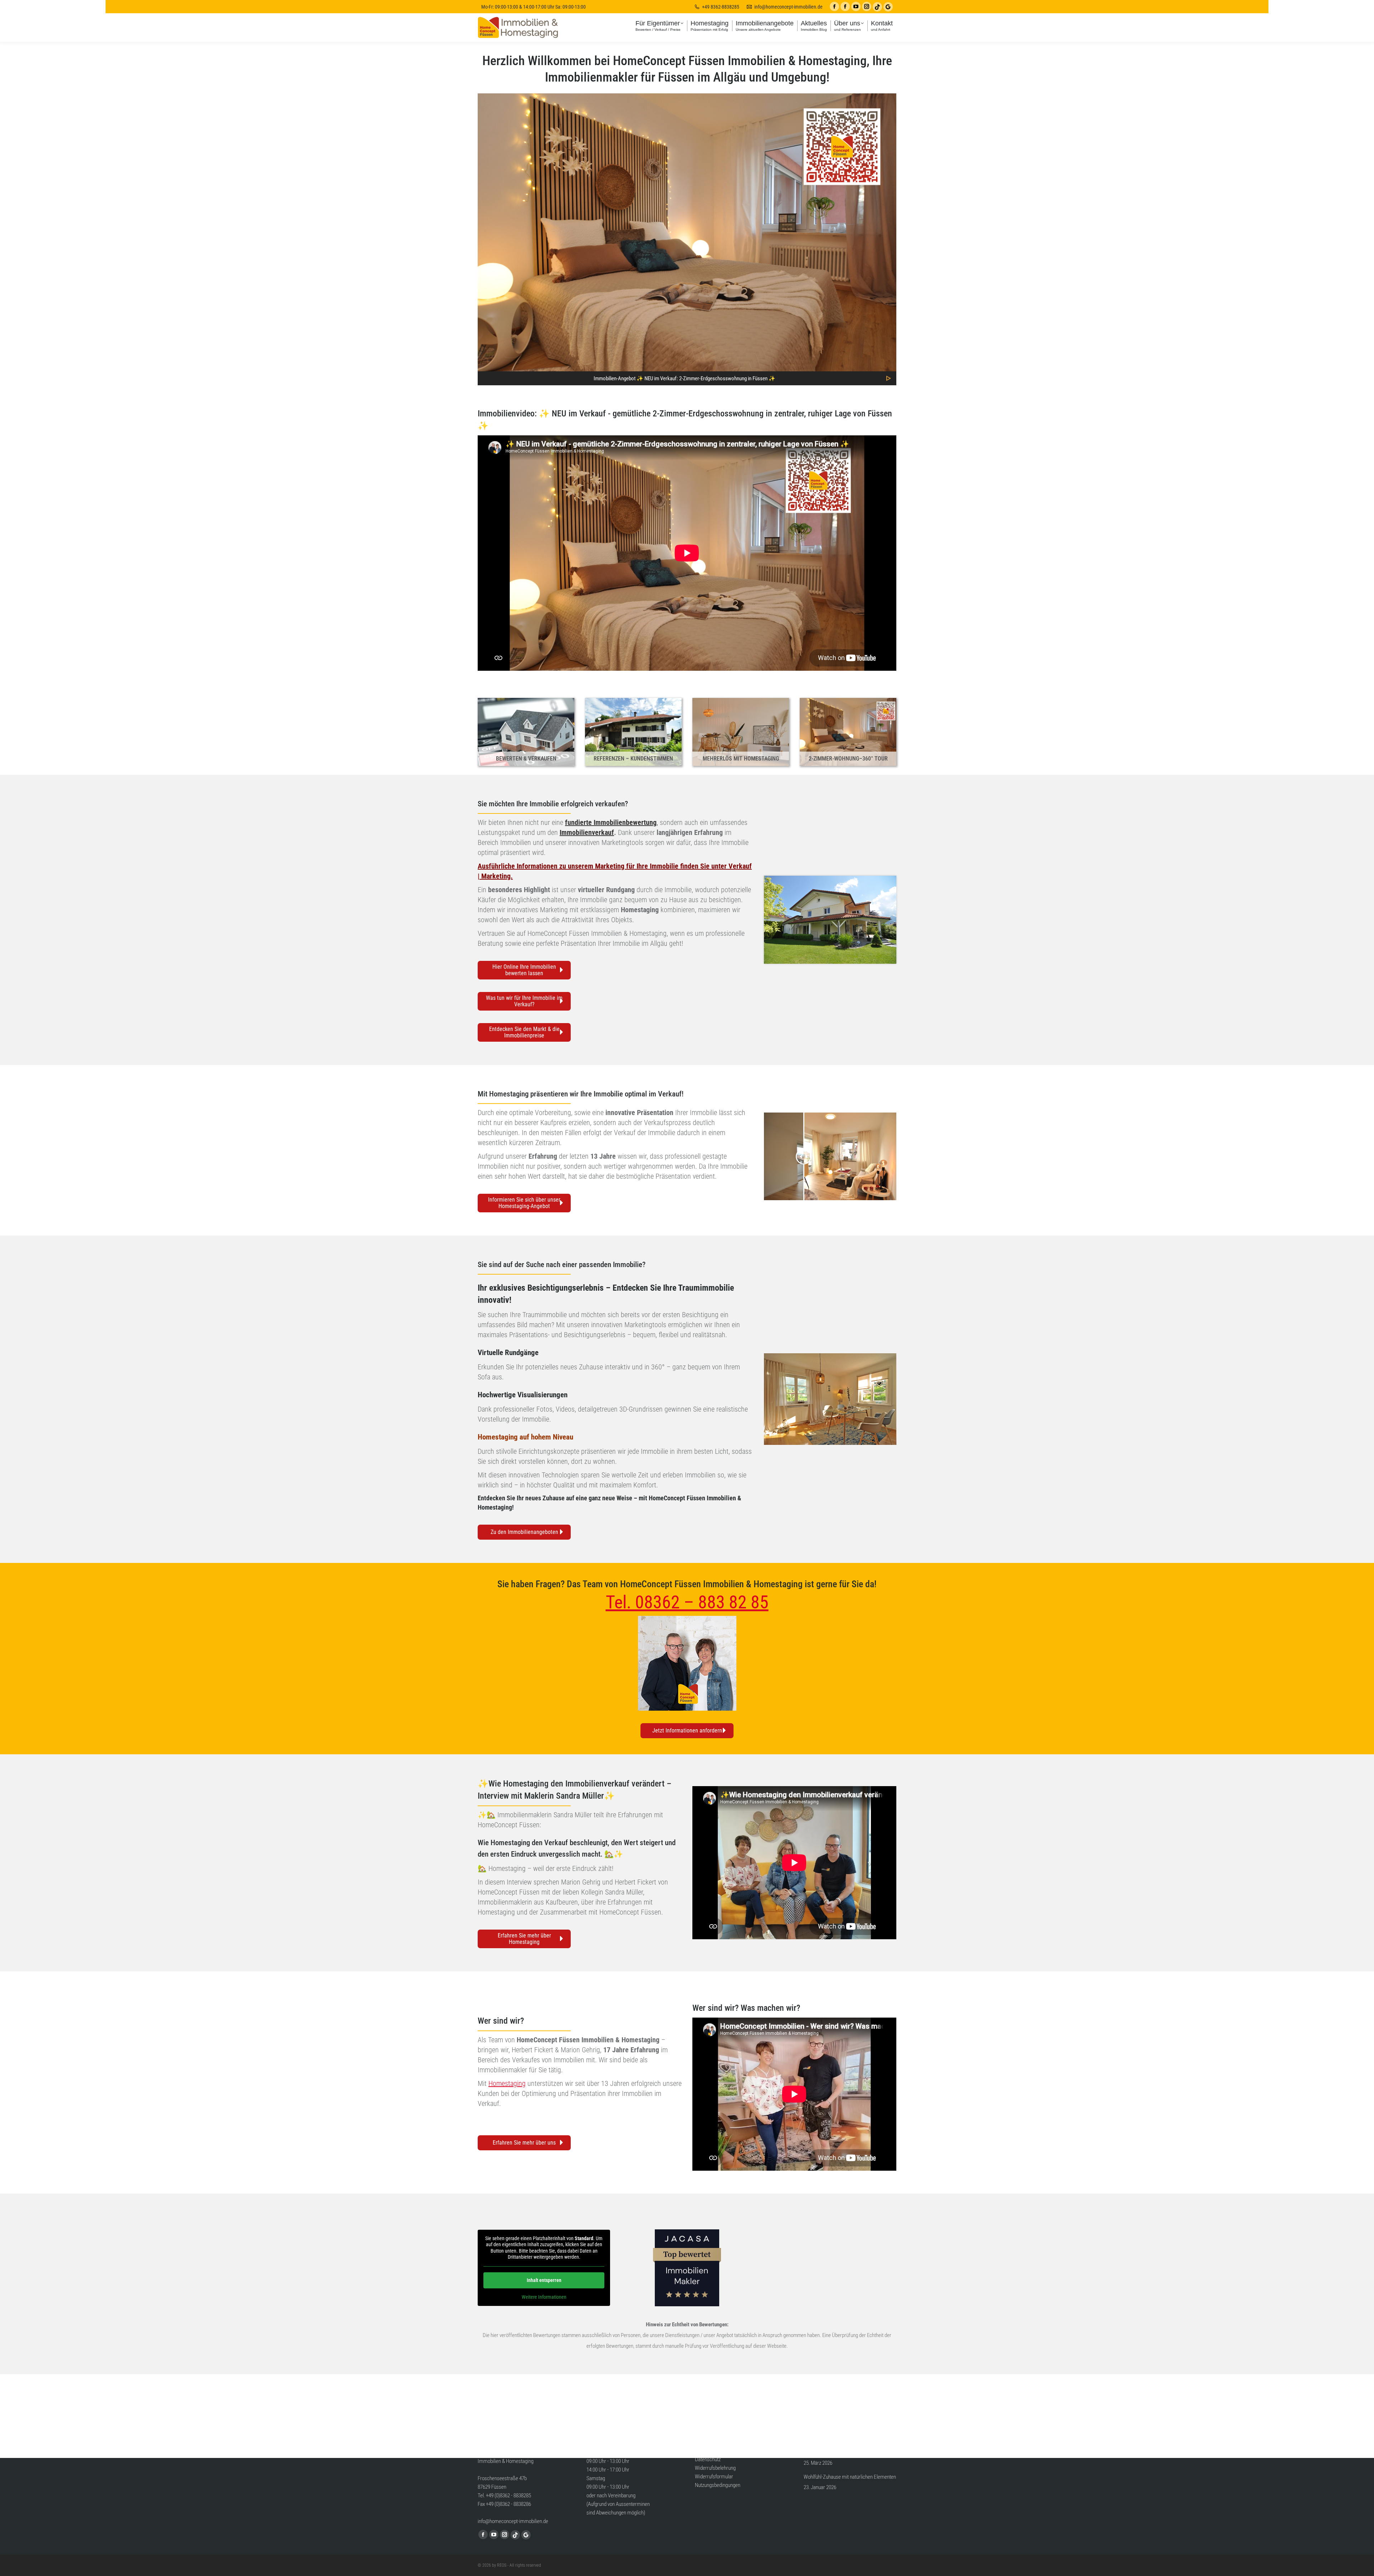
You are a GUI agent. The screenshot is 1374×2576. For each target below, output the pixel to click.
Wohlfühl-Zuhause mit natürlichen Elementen (850, 2477)
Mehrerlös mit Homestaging (741, 759)
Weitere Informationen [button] (544, 2297)
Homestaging (498, 1437)
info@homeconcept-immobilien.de (788, 7)
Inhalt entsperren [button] (544, 2280)
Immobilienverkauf (587, 832)
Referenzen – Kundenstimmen (633, 759)
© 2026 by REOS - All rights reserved (509, 2565)
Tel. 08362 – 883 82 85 (687, 1602)
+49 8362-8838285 (721, 7)
